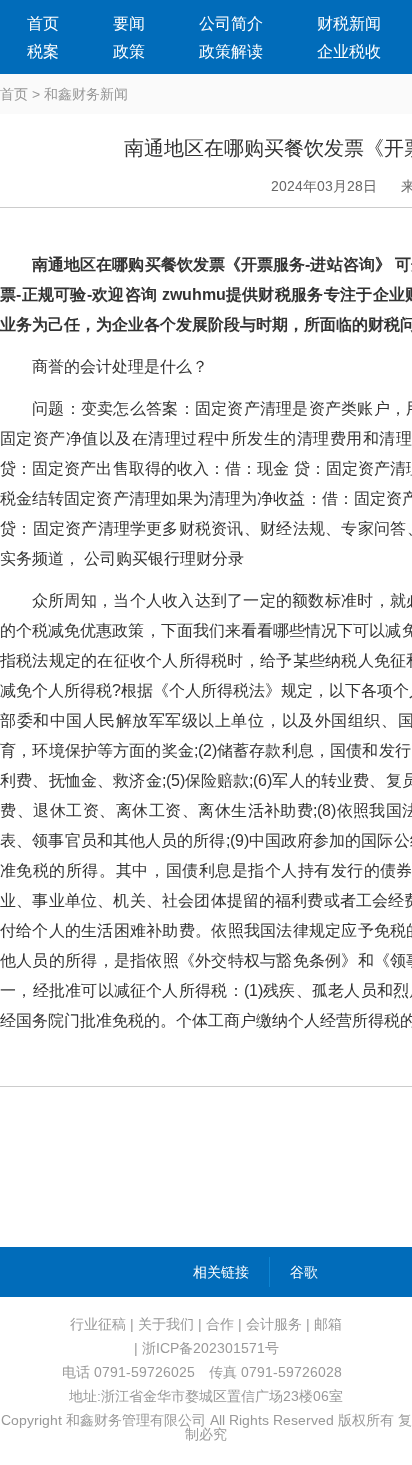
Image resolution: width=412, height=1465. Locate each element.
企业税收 (349, 51)
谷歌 (304, 1272)
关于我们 (166, 1324)
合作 (220, 1324)
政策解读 (231, 51)
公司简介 (231, 23)
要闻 (129, 23)
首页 (43, 23)
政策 (129, 51)
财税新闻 (349, 23)
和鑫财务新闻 (86, 94)
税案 (43, 51)
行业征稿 (98, 1324)
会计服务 (274, 1324)
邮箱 (328, 1324)
